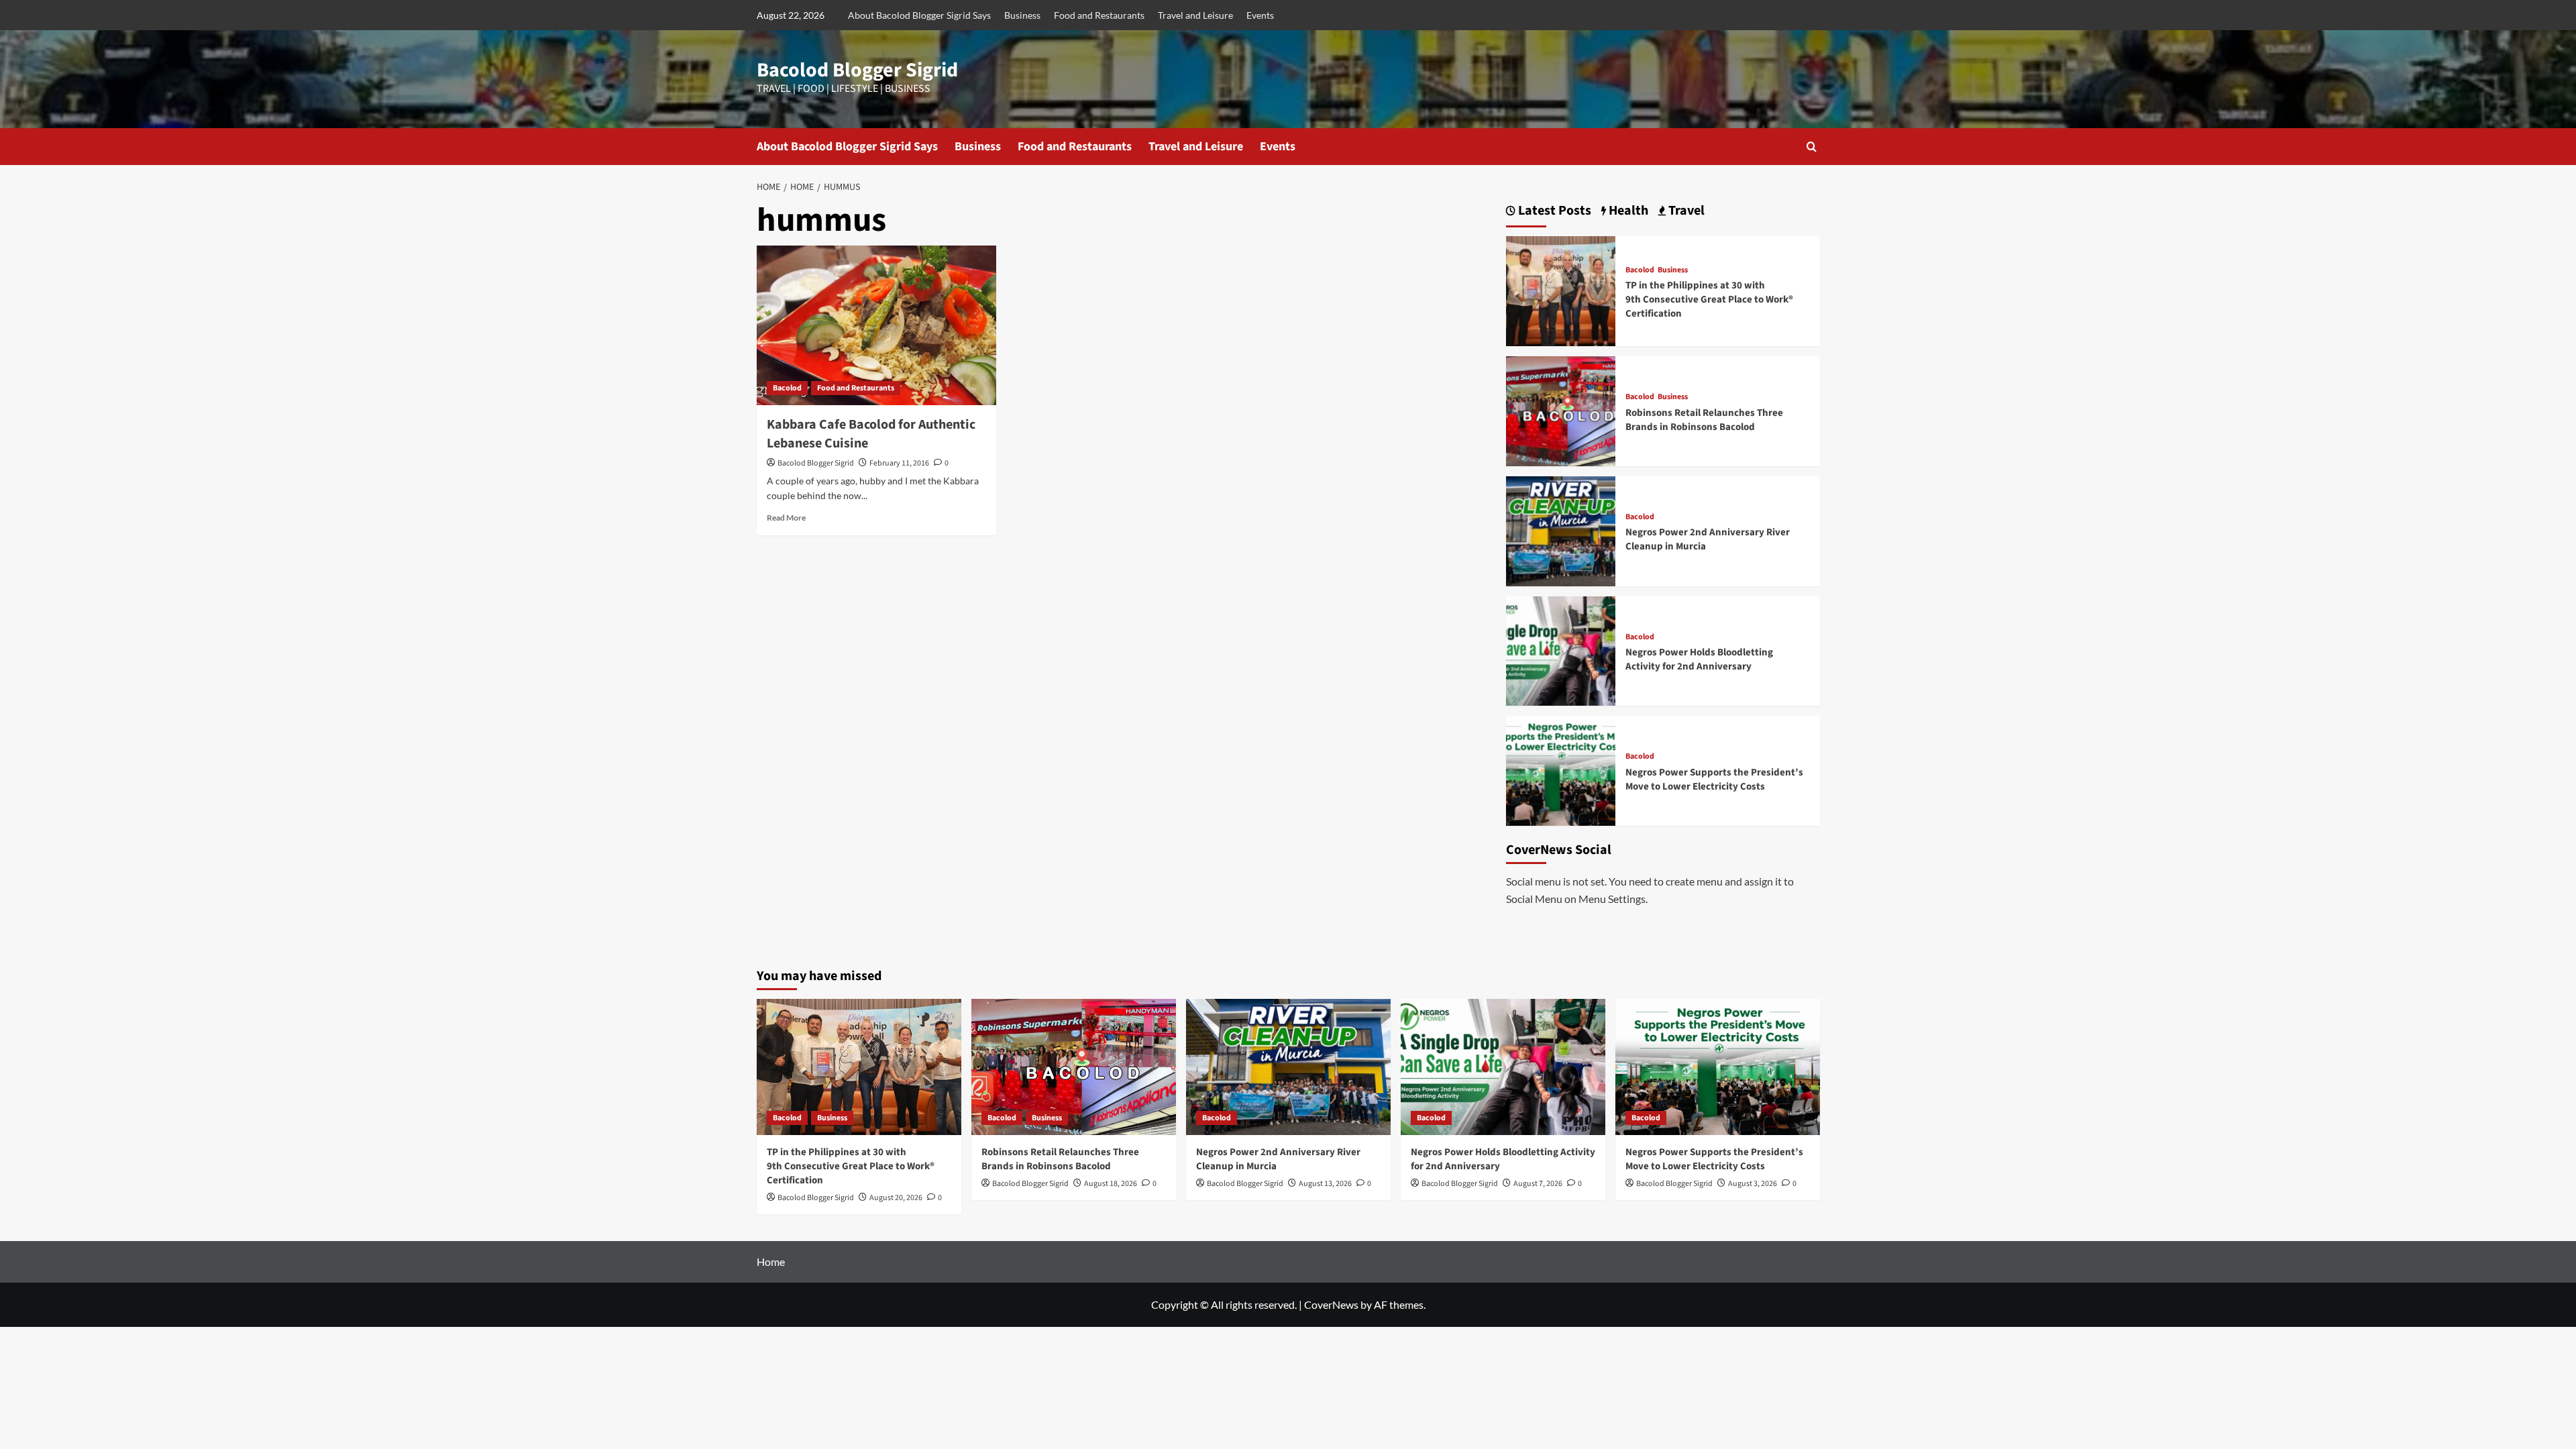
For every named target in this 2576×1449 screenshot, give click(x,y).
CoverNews (1331, 1304)
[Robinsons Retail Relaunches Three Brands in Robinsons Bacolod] (1561, 410)
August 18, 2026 (1111, 1184)
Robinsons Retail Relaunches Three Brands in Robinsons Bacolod (1704, 420)
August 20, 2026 (896, 1198)
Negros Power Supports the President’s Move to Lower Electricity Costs (1714, 780)
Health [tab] (1627, 211)
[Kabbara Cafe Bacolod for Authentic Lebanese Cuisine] (876, 325)
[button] (1812, 147)
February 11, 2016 (899, 463)
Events (1260, 15)
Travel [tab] (1685, 211)
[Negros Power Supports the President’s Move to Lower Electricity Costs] (1561, 769)
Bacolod (787, 388)
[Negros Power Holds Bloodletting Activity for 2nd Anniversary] (1561, 650)
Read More (786, 518)
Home (771, 1262)
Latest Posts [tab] (1553, 211)
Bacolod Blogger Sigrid (857, 70)
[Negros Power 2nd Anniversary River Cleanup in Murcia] (1561, 530)
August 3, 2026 (1753, 1184)
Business (1022, 15)
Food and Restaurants (1099, 15)
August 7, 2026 (1538, 1184)
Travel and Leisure (1195, 15)
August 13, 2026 (1325, 1184)
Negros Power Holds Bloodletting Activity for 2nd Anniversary (1699, 659)
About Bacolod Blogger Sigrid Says (919, 15)
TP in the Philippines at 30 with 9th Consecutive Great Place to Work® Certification (1709, 300)
